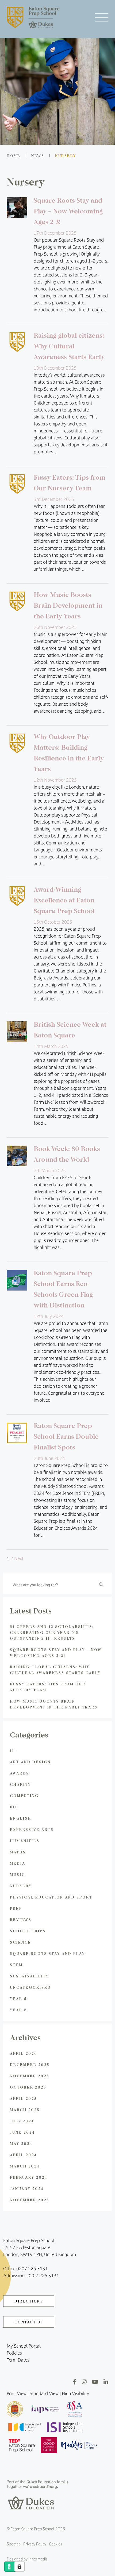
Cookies (56, 2544)
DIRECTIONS (29, 2301)
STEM (16, 1965)
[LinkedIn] (106, 2382)
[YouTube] (95, 2382)
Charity (20, 1784)
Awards (20, 1773)
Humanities (25, 1841)
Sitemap (14, 2544)
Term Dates (18, 2360)
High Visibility (75, 2393)
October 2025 (28, 2087)
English (21, 1818)
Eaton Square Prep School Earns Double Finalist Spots (66, 1436)
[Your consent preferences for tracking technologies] (20, 2567)
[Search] (101, 1584)
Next (19, 1558)
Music (18, 1874)
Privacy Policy (35, 2544)
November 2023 (30, 2200)
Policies (14, 2353)
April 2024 (24, 2155)
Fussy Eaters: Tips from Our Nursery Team (48, 1687)
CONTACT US (29, 2322)
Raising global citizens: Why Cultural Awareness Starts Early (69, 346)
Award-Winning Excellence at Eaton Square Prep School (64, 900)
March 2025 (25, 2110)
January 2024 (27, 2189)
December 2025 (30, 2065)
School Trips (28, 1931)
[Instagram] (84, 2382)
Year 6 (18, 2010)
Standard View (44, 2393)
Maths (18, 1852)
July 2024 (22, 2121)
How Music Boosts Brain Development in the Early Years (68, 605)
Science (21, 1942)
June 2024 (22, 2132)
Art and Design (30, 1762)
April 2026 (24, 2053)
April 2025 (23, 2098)
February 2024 (29, 2177)
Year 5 (18, 1999)
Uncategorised (30, 1987)
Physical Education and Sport (51, 1897)
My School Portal (24, 2346)
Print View (17, 2393)
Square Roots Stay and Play (47, 1953)
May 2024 (21, 2143)
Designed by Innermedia (27, 2559)
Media (18, 1863)
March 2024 (25, 2166)
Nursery (21, 1886)
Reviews (21, 1920)
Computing (24, 1796)
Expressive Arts (32, 1829)
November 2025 (30, 2076)
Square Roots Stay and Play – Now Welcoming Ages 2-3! (68, 211)
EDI (14, 1807)
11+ (13, 1750)
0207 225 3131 (32, 2269)
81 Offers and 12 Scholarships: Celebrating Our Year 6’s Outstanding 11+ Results (52, 1632)
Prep (16, 1908)
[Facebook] (75, 2382)
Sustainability (29, 1976)
